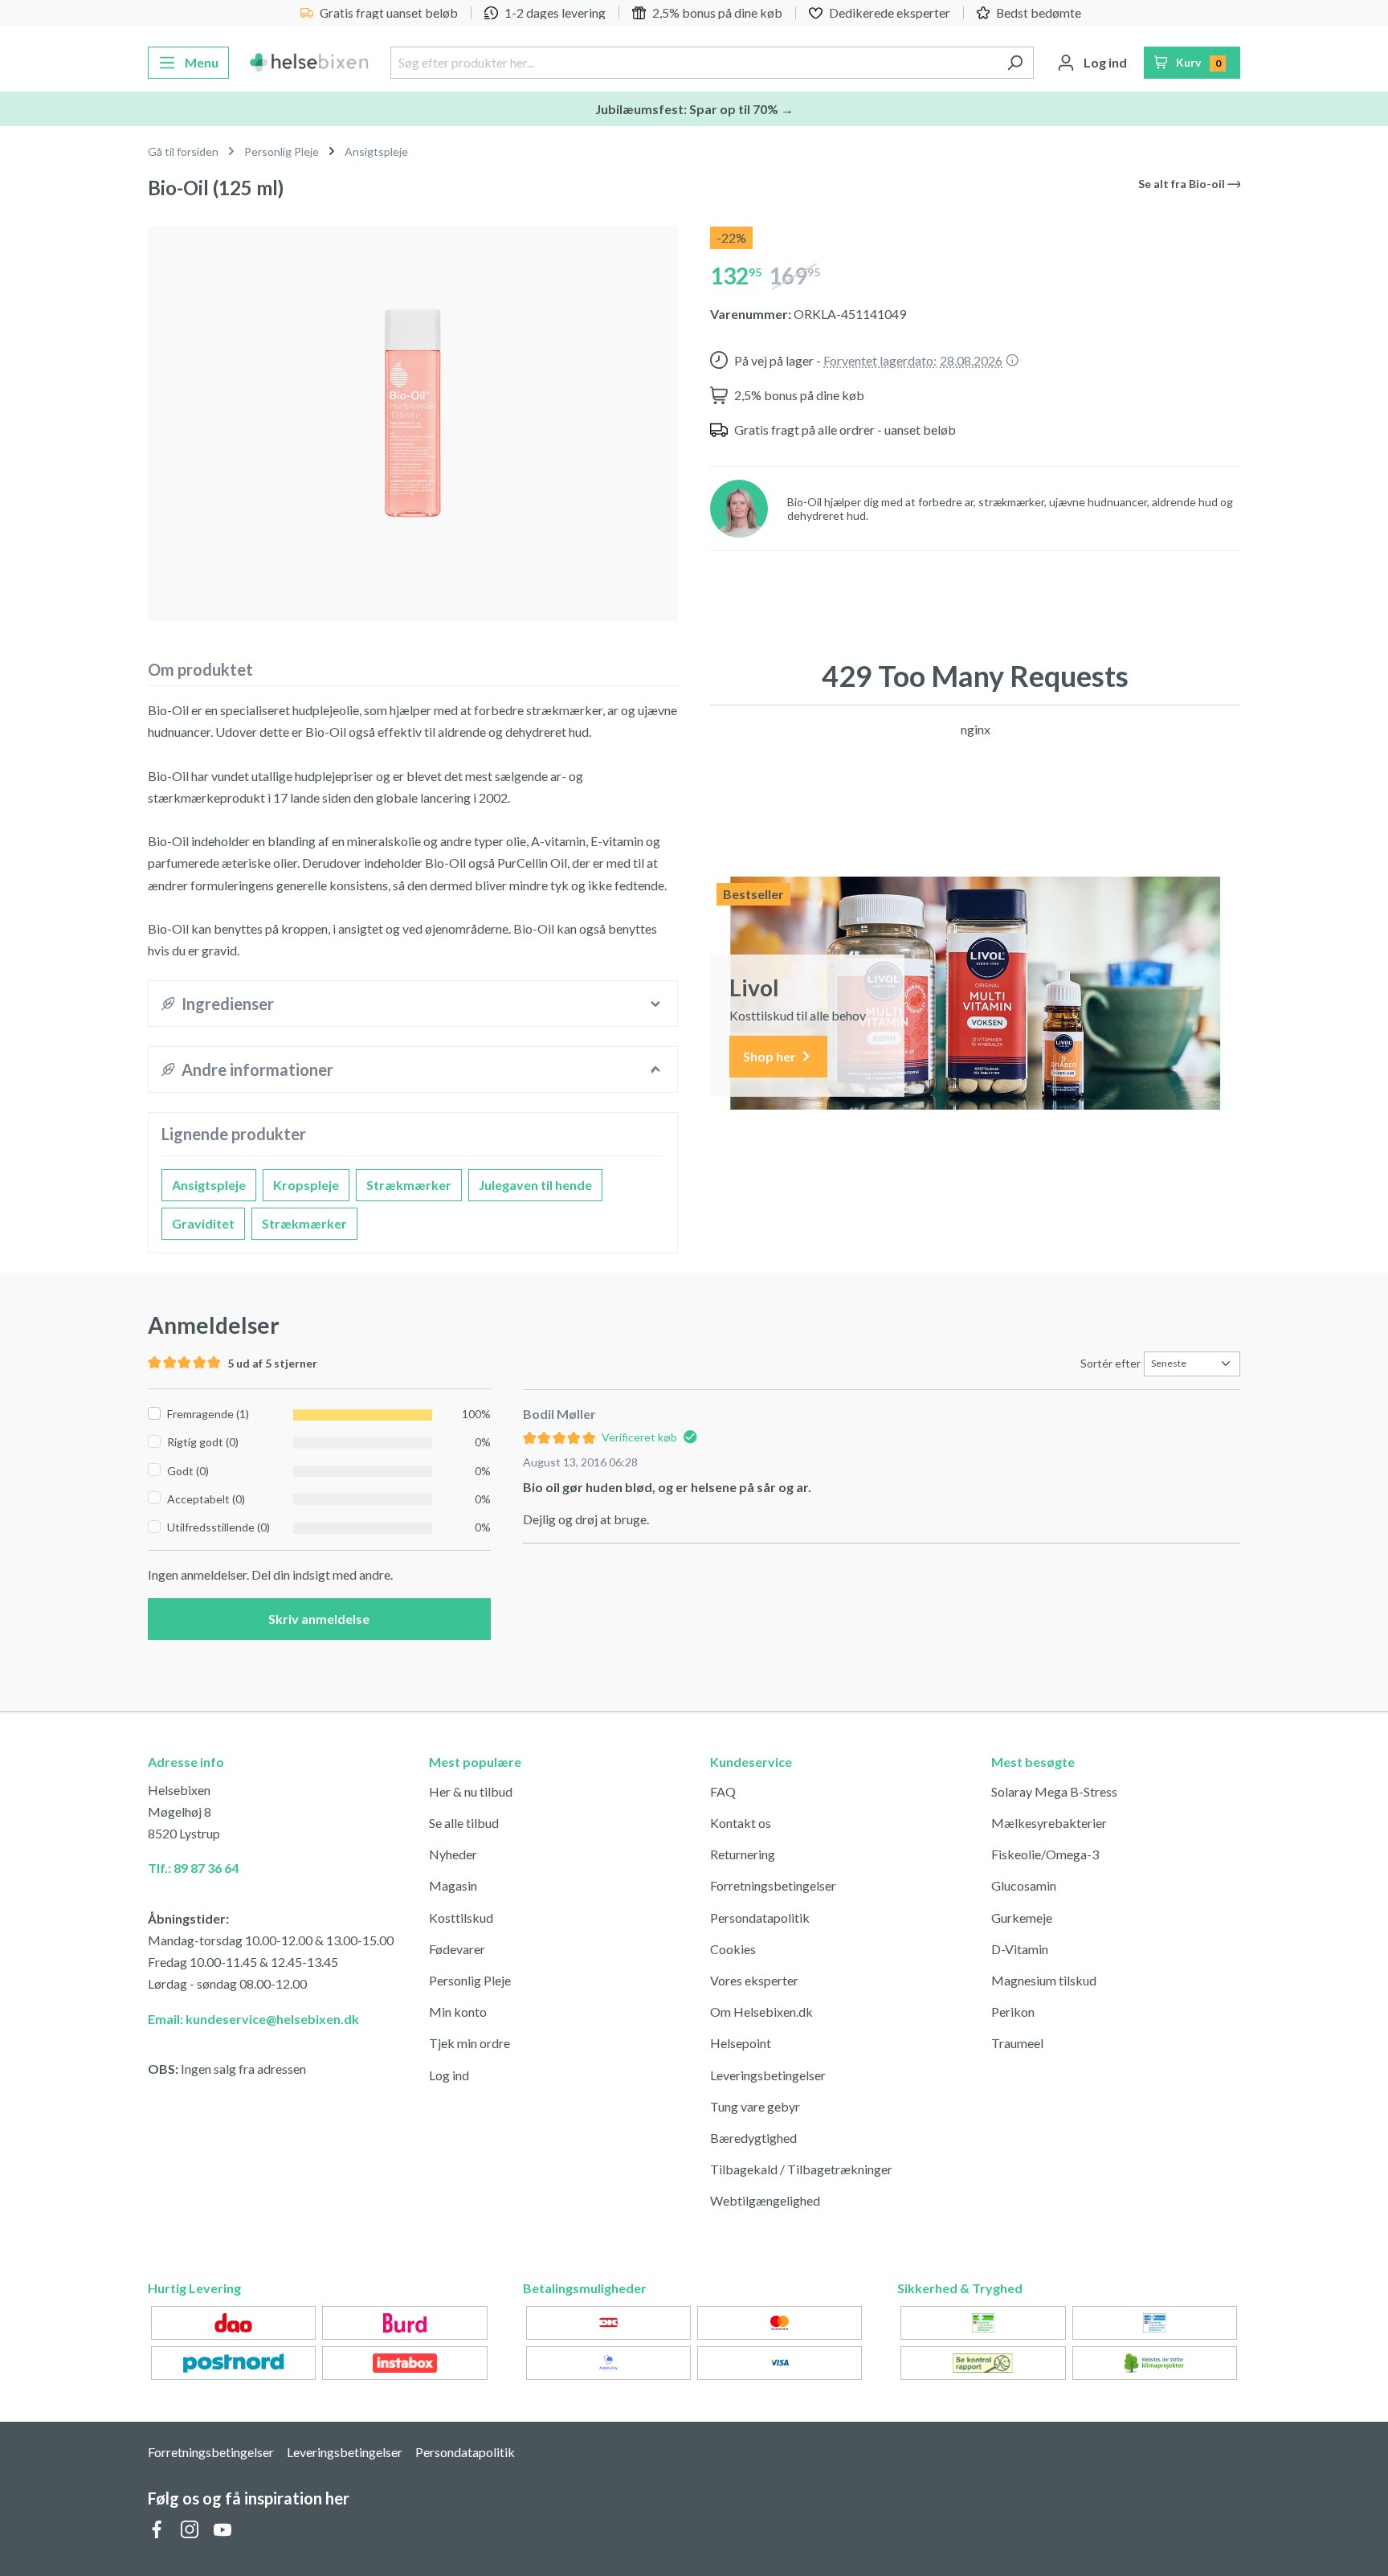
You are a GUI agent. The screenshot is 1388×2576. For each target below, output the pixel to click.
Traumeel (1017, 2043)
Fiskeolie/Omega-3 (1045, 1854)
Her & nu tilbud (471, 1791)
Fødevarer (457, 1949)
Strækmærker (409, 1185)
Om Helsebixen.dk (761, 2012)
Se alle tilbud (464, 1823)
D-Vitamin (1020, 1949)
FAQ (723, 1791)
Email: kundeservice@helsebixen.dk (253, 2019)
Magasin (453, 1885)
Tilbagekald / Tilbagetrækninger (801, 2169)
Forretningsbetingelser (773, 1885)
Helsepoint (741, 2043)
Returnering (743, 1854)
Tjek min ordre (469, 2043)
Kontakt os (741, 1823)
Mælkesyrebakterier (1049, 1823)
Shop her (771, 1056)
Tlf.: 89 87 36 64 (193, 1868)
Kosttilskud (461, 1918)
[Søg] (1015, 63)
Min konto (458, 2012)
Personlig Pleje (470, 1980)
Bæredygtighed (753, 2138)
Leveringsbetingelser (768, 2075)
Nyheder (453, 1854)
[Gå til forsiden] (310, 63)
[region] (413, 417)
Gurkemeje (1022, 1918)
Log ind (449, 2075)
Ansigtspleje (209, 1185)
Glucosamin (1024, 1885)
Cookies (733, 1949)
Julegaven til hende (535, 1185)
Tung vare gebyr (755, 2106)
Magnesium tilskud (1044, 1980)
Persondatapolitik (760, 1918)
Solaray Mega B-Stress (1054, 1791)
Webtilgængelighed (765, 2200)
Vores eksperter (754, 1980)
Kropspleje (306, 1185)
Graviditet (203, 1223)
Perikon (1013, 2012)
